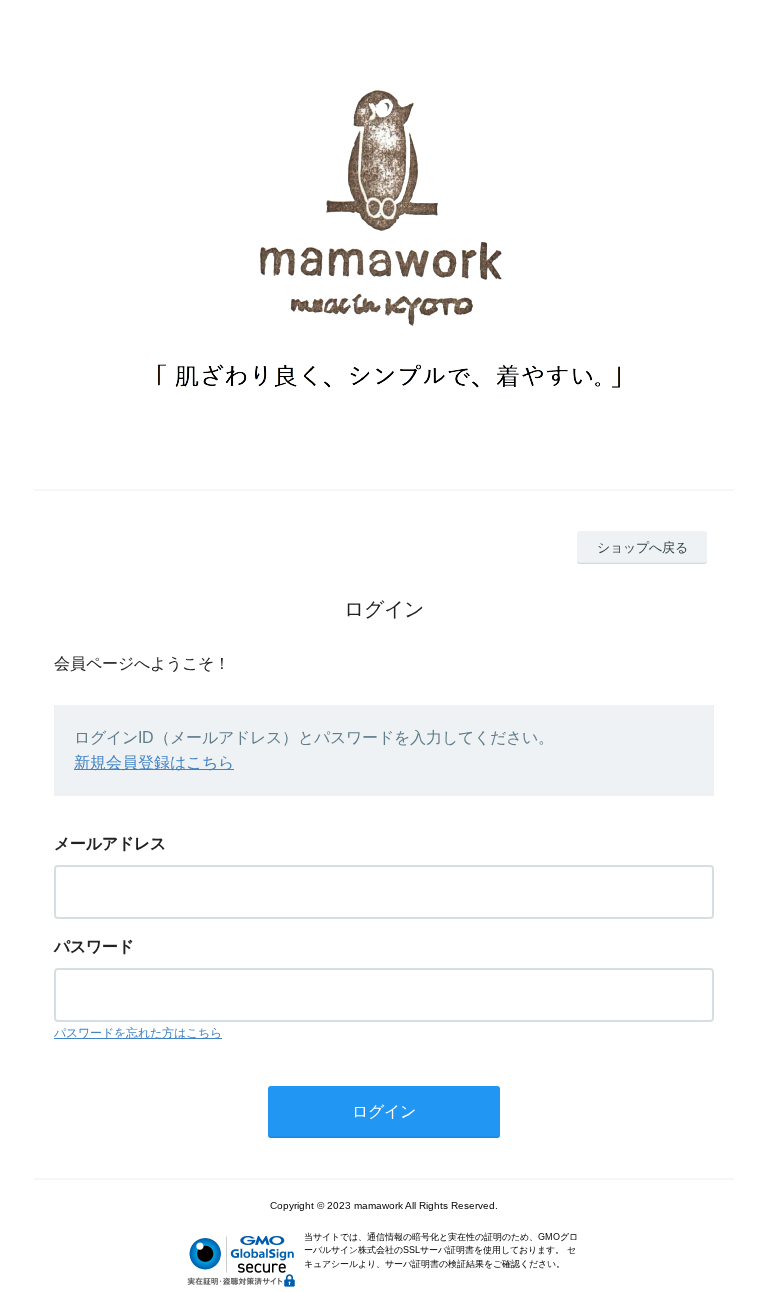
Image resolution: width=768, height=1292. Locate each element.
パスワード (94, 946)
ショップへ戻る (642, 547)
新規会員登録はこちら (154, 762)
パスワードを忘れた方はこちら (138, 1033)
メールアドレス (110, 843)
